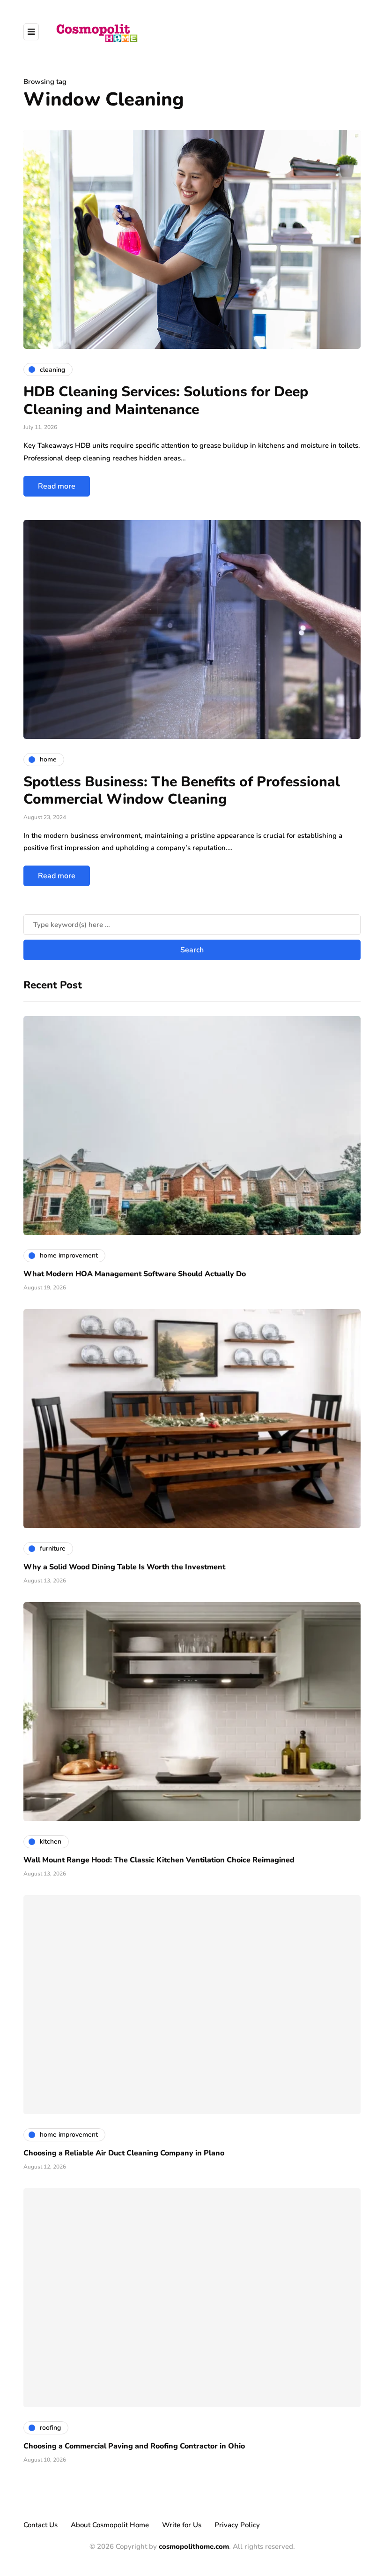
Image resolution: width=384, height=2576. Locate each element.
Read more (57, 486)
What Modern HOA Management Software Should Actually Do (135, 1274)
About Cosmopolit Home (110, 2525)
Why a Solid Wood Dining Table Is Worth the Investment (124, 1567)
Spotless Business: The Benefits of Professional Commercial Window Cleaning (182, 791)
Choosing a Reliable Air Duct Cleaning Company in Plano (124, 2153)
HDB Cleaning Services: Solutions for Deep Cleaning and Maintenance (166, 401)
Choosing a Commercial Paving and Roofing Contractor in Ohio (134, 2446)
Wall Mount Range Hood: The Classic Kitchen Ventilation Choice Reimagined (159, 1860)
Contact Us (41, 2525)
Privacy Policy (237, 2525)
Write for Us (182, 2525)
